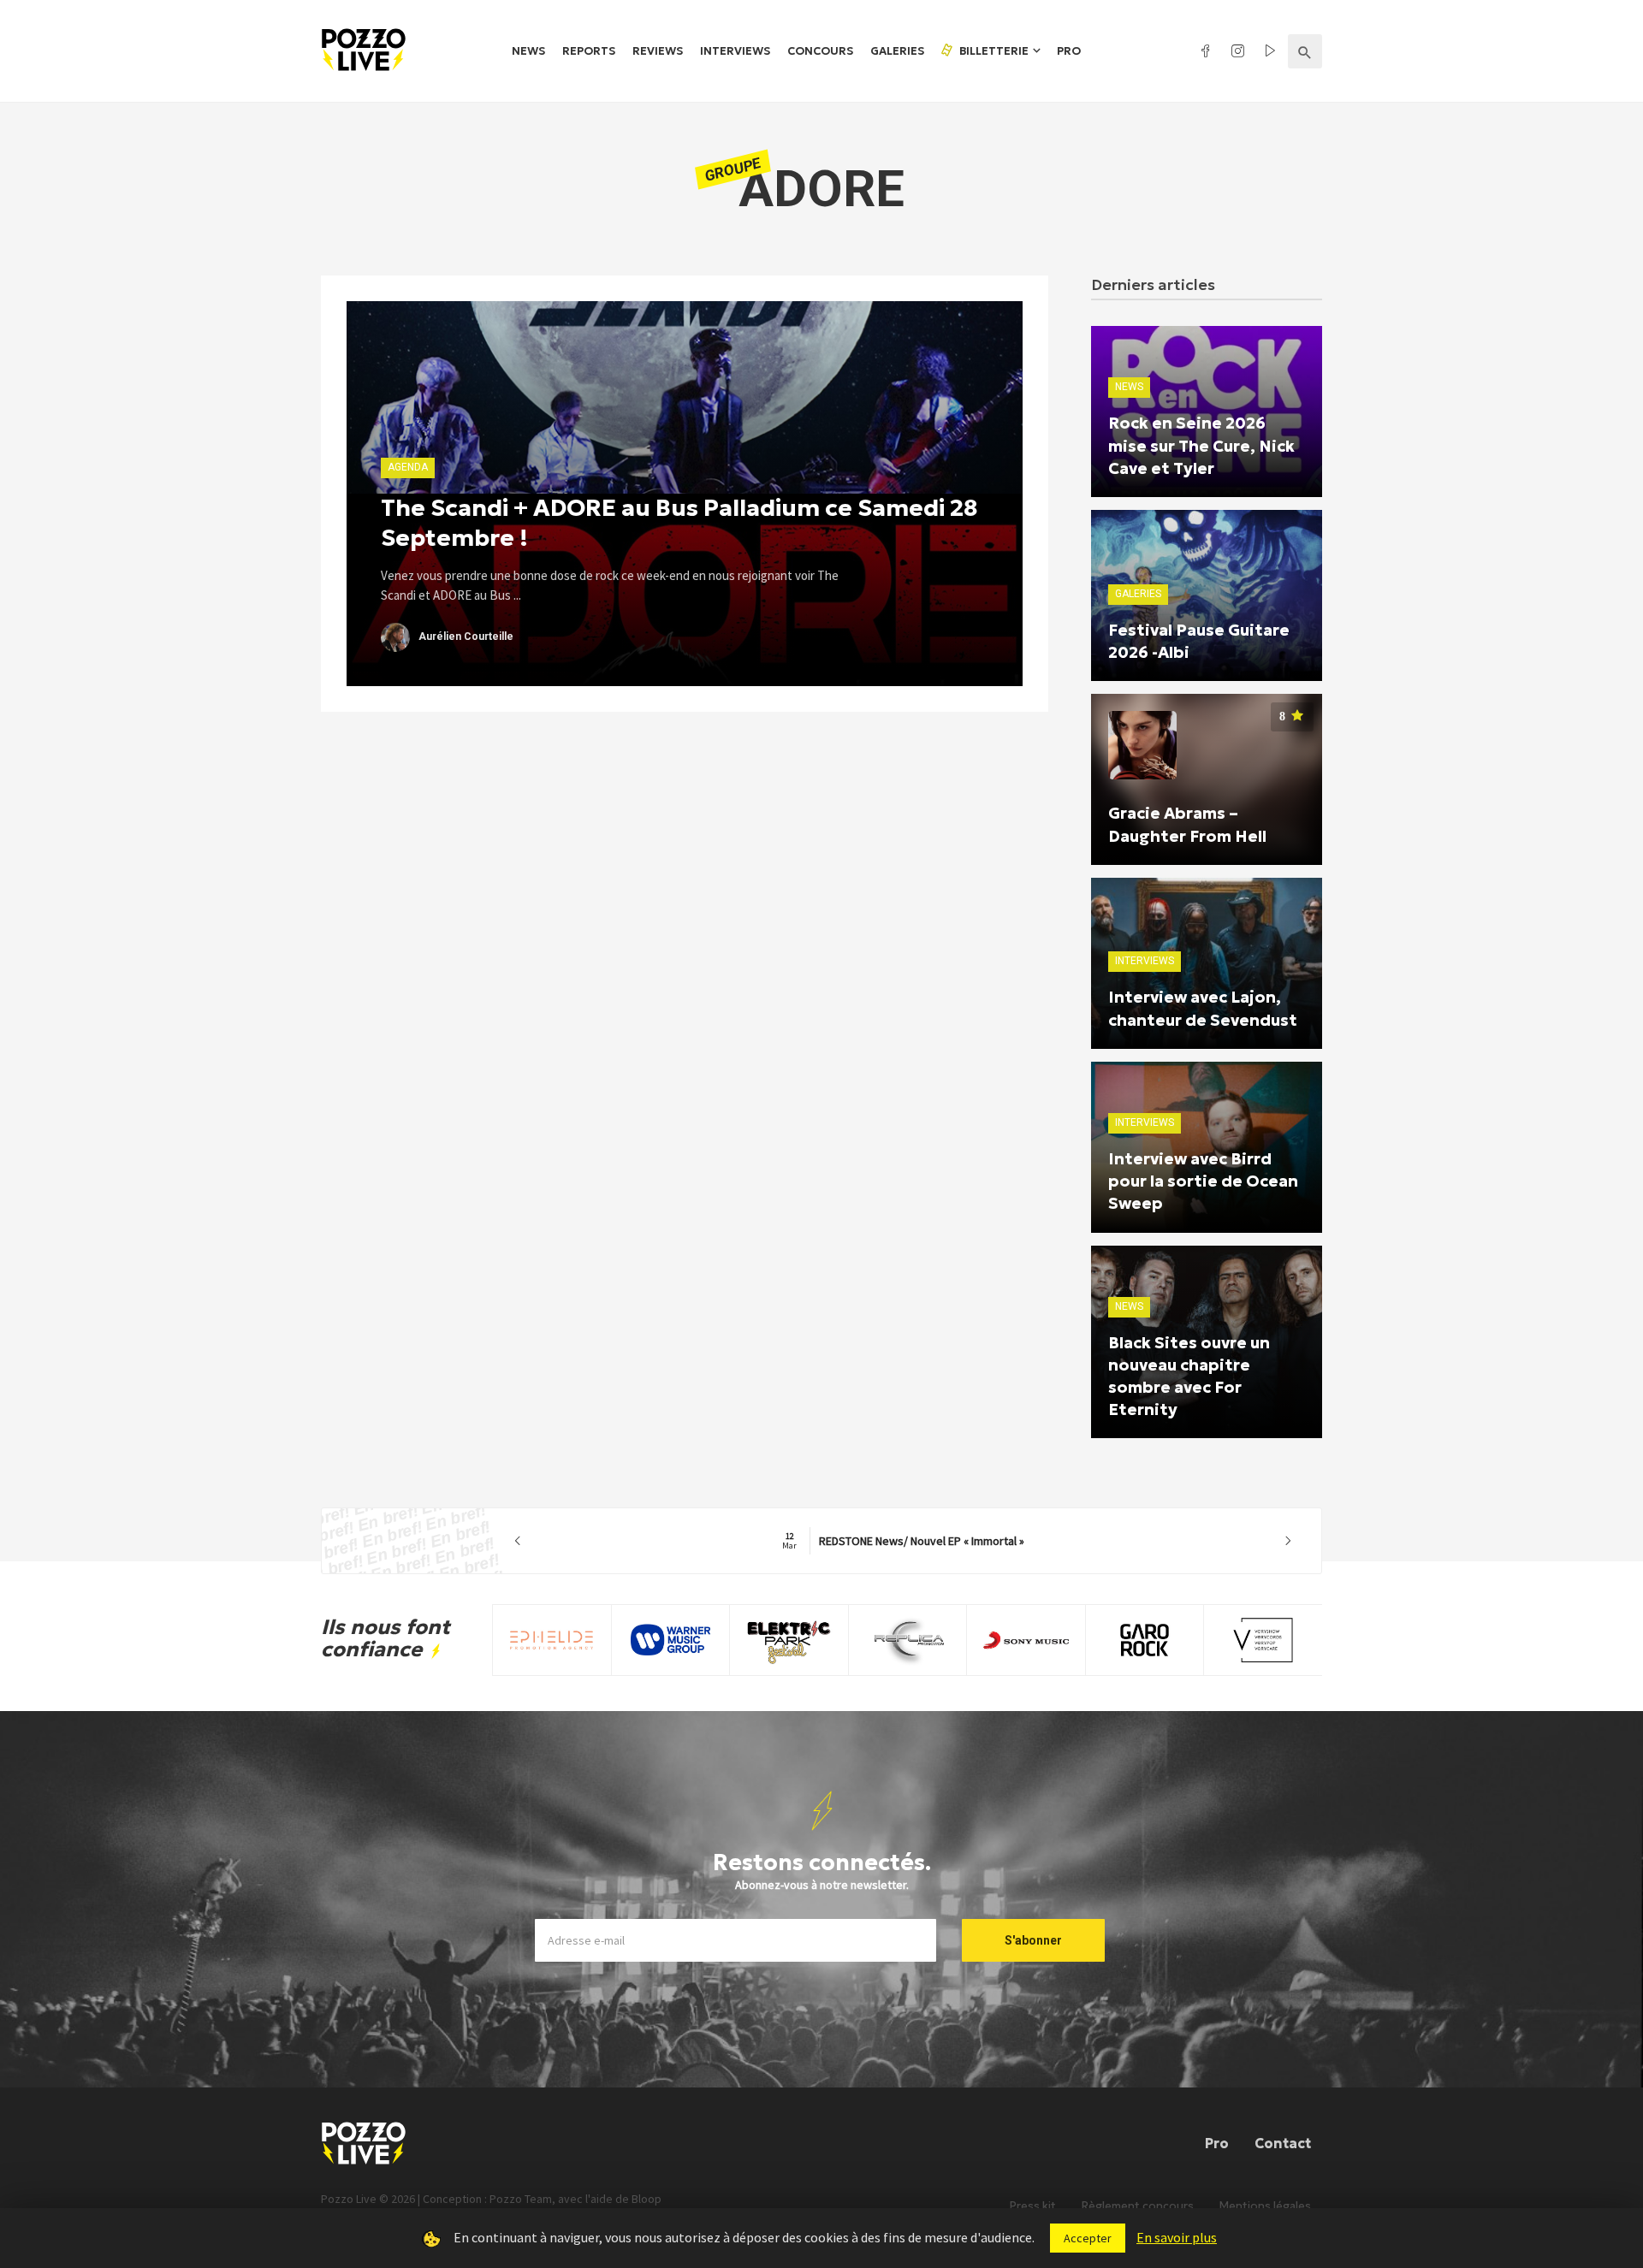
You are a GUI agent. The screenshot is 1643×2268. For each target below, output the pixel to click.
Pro (1069, 51)
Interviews (735, 51)
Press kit (1033, 2206)
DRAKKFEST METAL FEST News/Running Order (903, 1541)
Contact (1283, 2143)
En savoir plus (1177, 2237)
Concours (820, 51)
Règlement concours (1138, 2206)
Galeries (897, 51)
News (528, 51)
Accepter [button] (1088, 2238)
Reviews (658, 51)
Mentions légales (1265, 2206)
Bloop (647, 2199)
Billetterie (993, 51)
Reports (589, 51)
